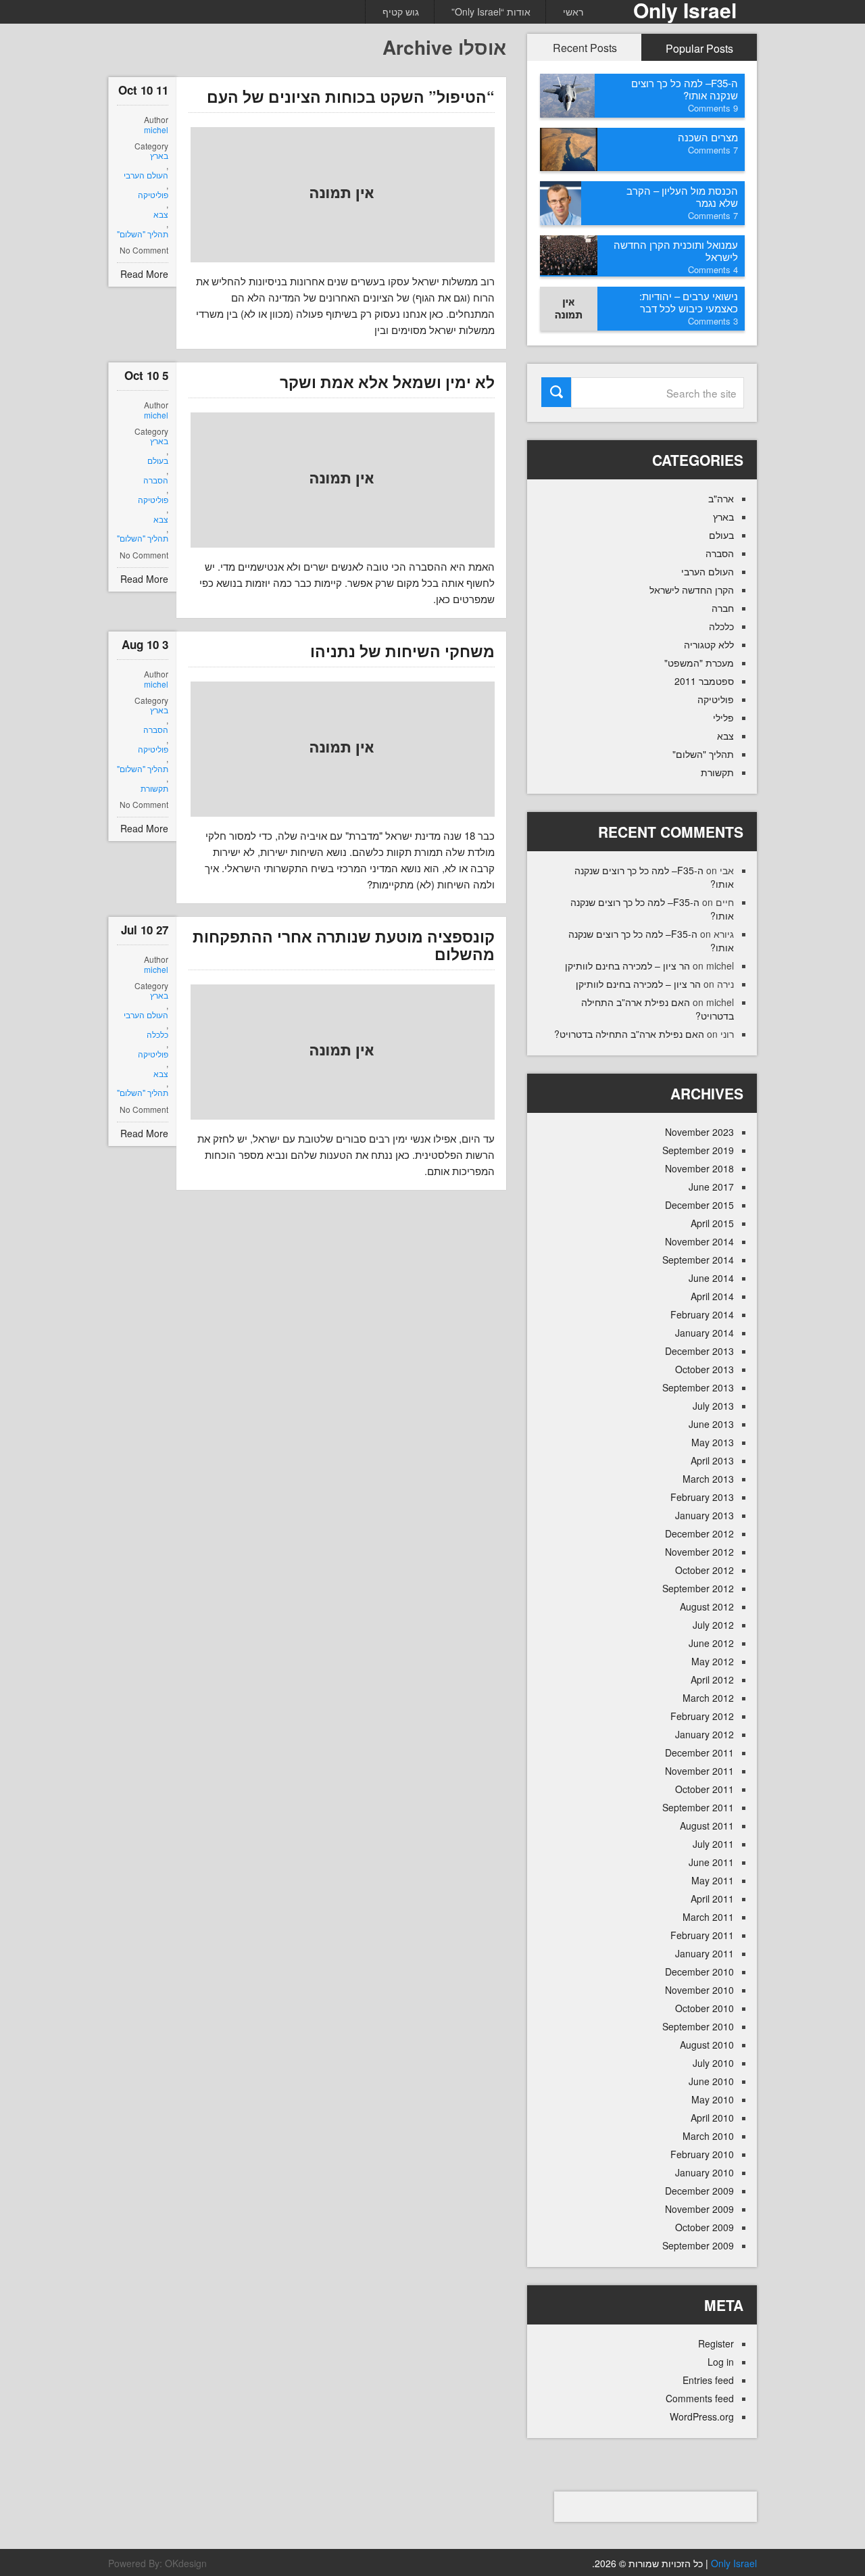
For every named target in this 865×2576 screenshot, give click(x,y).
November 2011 (699, 1771)
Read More (144, 274)
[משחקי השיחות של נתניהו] (343, 749)
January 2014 (705, 1333)
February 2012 (702, 1716)
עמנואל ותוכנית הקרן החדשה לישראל (676, 251)
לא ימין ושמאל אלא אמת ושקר (387, 382)
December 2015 (699, 1205)
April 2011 (712, 1899)
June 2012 (711, 1643)
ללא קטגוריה (709, 644)
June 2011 (711, 1862)
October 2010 (705, 2008)
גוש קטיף (401, 11)
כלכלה (157, 1034)
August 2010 (707, 2045)
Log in (721, 2362)
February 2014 (702, 1314)
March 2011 (708, 1917)
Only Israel (734, 2563)
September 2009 (698, 2245)
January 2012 (705, 1734)
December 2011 (699, 1752)
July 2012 (713, 1625)
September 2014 (698, 1260)
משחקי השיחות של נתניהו (402, 651)
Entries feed (708, 2380)
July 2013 (713, 1406)
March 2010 (708, 2136)
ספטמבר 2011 (704, 681)
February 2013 (702, 1497)
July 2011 (713, 1844)
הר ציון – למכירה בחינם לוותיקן (627, 965)
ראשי (573, 11)
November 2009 (699, 2209)
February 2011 (702, 1935)
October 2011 (705, 1789)
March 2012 (708, 1698)
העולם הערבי (146, 175)
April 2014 (712, 1296)
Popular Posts (699, 48)
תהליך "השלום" (143, 234)
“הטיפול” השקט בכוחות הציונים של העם (351, 96)
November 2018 (699, 1168)
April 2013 (712, 1460)
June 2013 (711, 1424)
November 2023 (699, 1132)
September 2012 (698, 1588)
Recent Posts (585, 48)
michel (156, 130)
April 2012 (712, 1679)
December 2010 (699, 1972)
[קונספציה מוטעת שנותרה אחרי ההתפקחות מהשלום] (343, 1052)
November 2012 (699, 1552)
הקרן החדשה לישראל (692, 590)
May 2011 (713, 1880)
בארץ (159, 156)
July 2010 (713, 2063)
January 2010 (705, 2172)
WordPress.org (702, 2416)
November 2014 (699, 1241)
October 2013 (705, 1369)
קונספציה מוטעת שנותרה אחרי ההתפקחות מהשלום (344, 945)
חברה (723, 608)
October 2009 (705, 2227)
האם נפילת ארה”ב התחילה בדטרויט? (629, 1034)
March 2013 (708, 1479)
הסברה (156, 480)
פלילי (723, 717)
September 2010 (698, 2026)
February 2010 (702, 2154)
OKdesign (186, 2563)
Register (716, 2343)
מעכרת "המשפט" (699, 663)
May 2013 (713, 1442)
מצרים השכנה (708, 137)
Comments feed (700, 2398)
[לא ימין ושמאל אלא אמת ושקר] (343, 480)
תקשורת (154, 788)
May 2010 (713, 2099)
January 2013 (705, 1515)
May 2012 (713, 1661)
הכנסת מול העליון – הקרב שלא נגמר (682, 196)
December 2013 (699, 1351)
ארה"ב (721, 498)
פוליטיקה (153, 195)
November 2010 (699, 1990)
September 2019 (698, 1150)
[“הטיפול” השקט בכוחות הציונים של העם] (343, 195)
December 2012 (699, 1533)
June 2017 (711, 1187)
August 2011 (707, 1826)
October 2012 (705, 1570)
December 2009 (699, 2191)
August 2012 (707, 1606)
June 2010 (711, 2081)
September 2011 (698, 1807)
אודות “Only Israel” (491, 11)
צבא (161, 214)
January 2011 (705, 1953)
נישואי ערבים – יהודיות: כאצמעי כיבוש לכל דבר (689, 302)
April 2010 (712, 2118)
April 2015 (712, 1223)
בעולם (158, 460)
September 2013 (698, 1387)
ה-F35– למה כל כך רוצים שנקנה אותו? (685, 89)
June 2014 (711, 1278)
